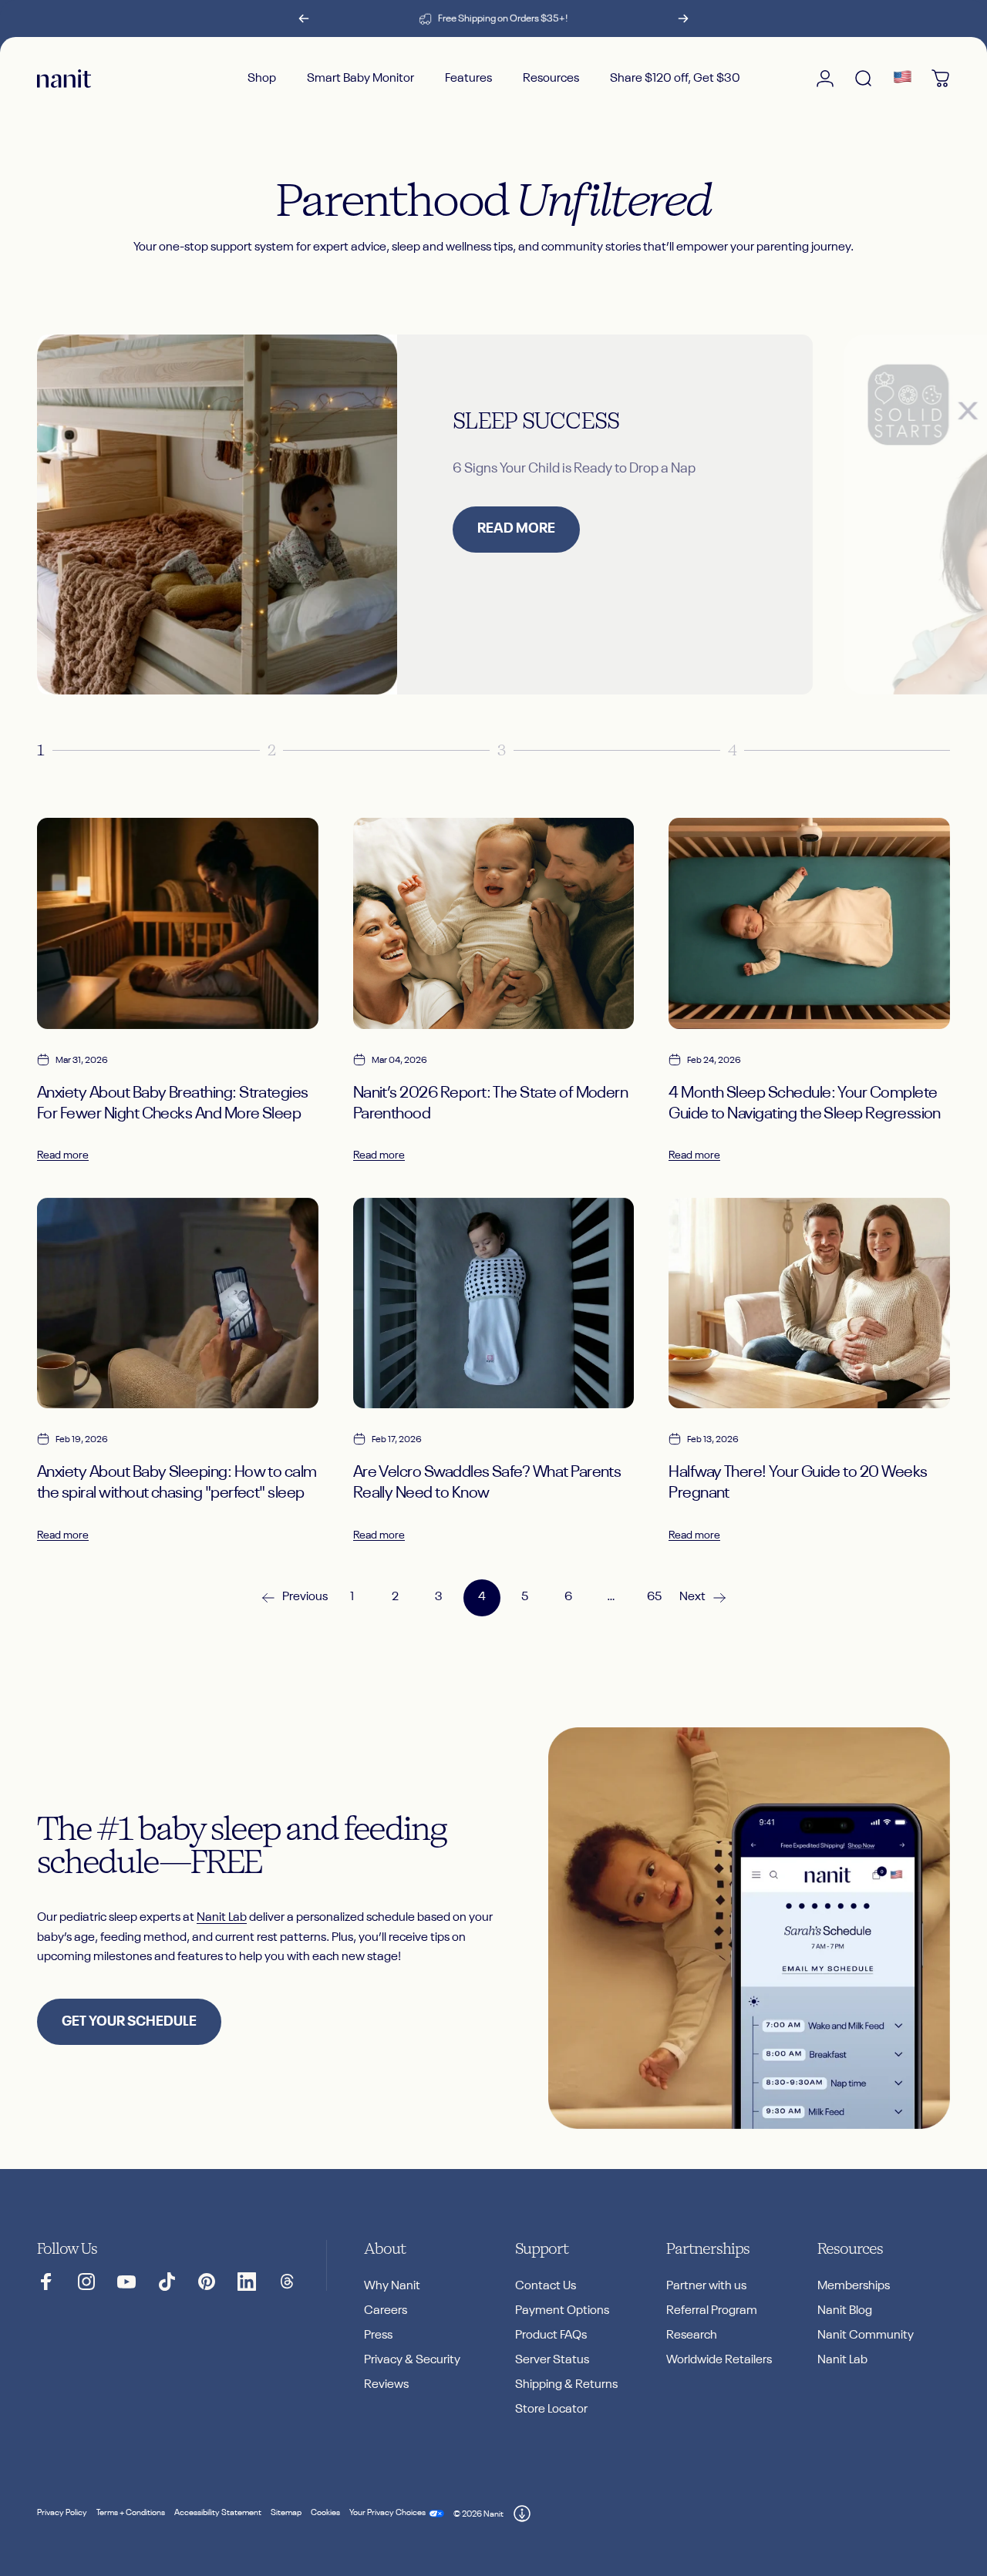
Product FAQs (551, 2336)
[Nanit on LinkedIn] (247, 2282)
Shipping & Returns (566, 2385)
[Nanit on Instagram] (86, 2282)
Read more (63, 1155)
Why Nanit (392, 2286)
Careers (386, 2311)
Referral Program (712, 2311)
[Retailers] (902, 79)
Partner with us (706, 2286)
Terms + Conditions (131, 2513)
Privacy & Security (412, 2360)
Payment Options (562, 2311)
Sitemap (286, 2513)
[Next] (683, 18)
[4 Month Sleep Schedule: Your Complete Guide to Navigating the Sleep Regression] (809, 923)
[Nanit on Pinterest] (207, 2282)
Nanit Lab (222, 1918)
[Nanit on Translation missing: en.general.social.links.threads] (287, 2282)
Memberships (854, 2286)
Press (378, 2336)
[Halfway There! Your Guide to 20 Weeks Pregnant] (809, 1303)
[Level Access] (522, 2514)
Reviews (386, 2385)
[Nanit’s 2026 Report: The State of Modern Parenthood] (494, 923)
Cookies (325, 2513)
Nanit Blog (845, 2311)
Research (692, 2336)
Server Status (552, 2360)
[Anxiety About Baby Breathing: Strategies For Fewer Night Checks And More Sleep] (178, 923)
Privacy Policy (62, 2513)
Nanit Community (866, 2336)
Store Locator (551, 2410)
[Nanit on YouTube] (126, 2282)
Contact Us (546, 2286)
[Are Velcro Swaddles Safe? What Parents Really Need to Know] (494, 1303)
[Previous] (304, 18)
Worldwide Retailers (719, 2360)
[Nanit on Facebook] (46, 2282)
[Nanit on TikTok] (167, 2282)
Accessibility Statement (218, 2513)
